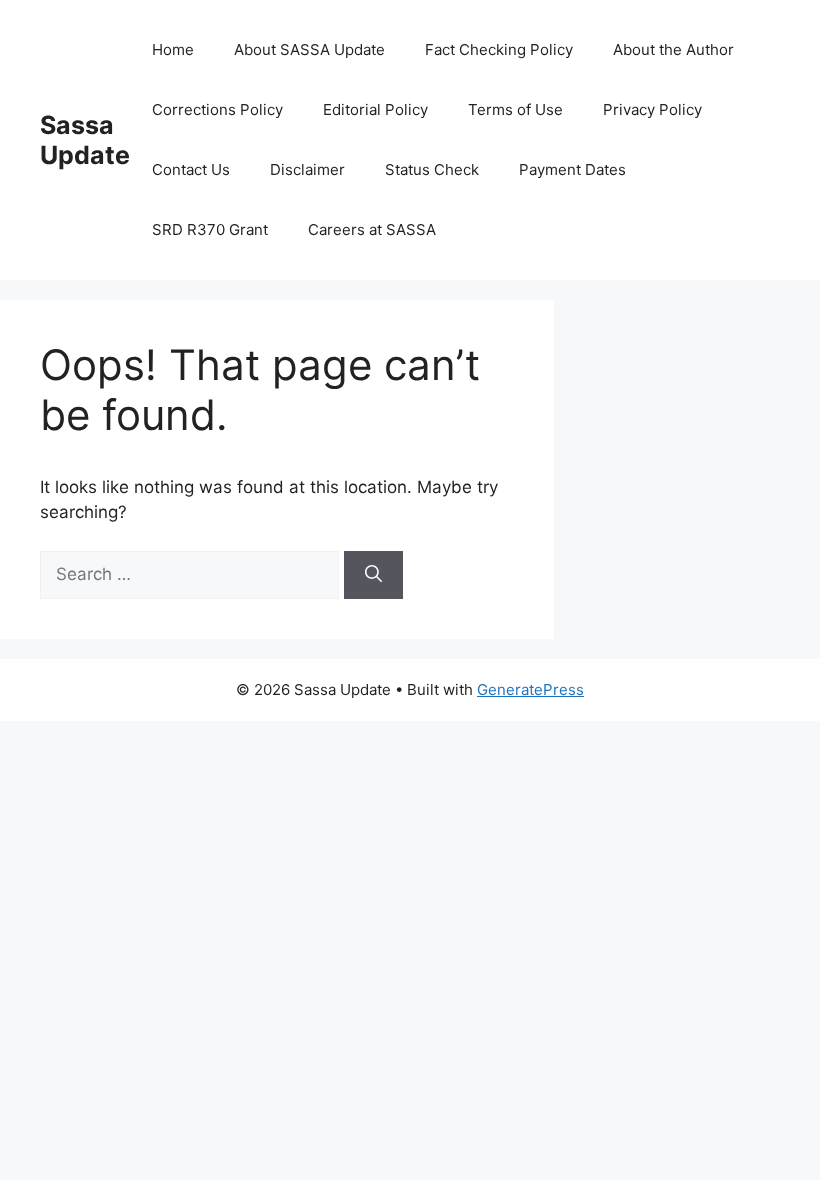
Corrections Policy (217, 109)
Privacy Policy (652, 109)
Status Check (432, 169)
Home (173, 49)
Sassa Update (85, 140)
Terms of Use (515, 109)
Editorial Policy (375, 109)
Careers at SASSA (372, 229)
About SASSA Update (309, 49)
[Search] (373, 575)
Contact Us (191, 169)
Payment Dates (572, 169)
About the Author (673, 49)
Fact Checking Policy (499, 49)
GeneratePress (530, 689)
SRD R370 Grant (210, 229)
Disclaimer (307, 169)
